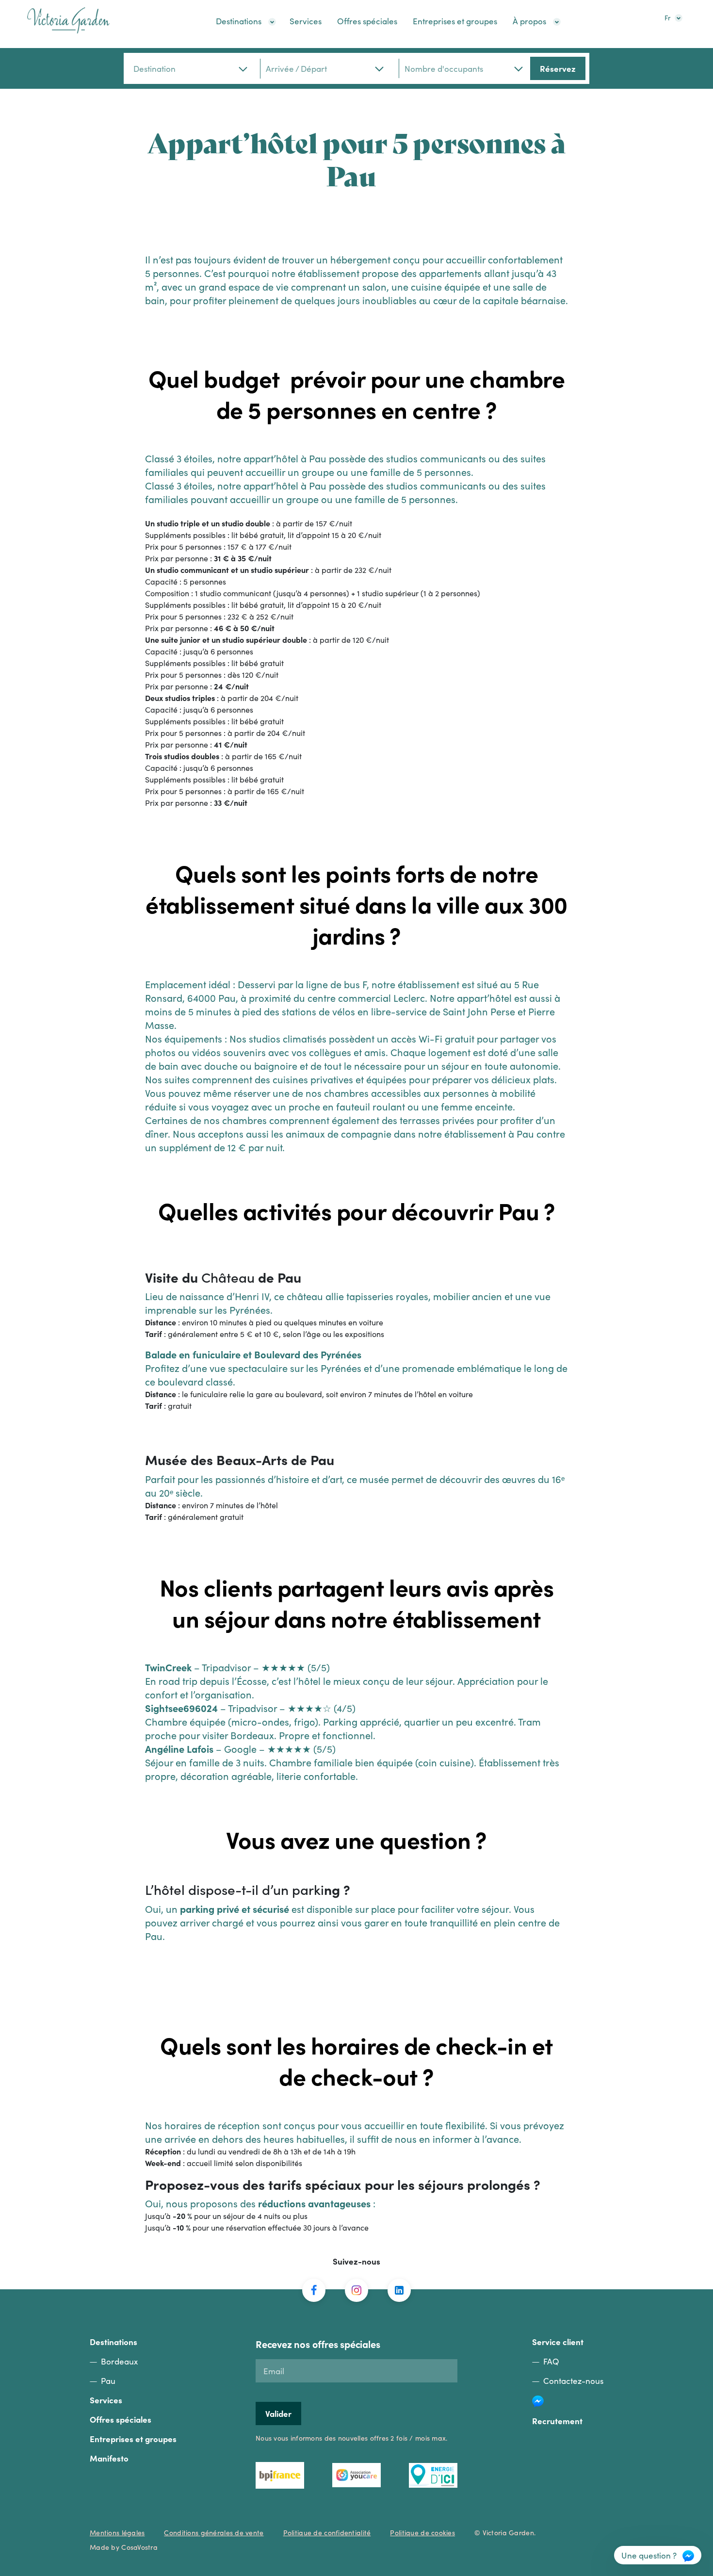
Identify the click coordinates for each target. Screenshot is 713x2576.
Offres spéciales (367, 21)
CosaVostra (139, 2547)
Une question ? (649, 2555)
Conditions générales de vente (214, 2532)
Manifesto (109, 2458)
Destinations (239, 21)
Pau (108, 2380)
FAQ (551, 2361)
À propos (529, 21)
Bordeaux (119, 2361)
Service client (558, 2342)
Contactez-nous (573, 2380)
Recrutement (557, 2421)
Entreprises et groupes (455, 21)
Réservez (558, 68)
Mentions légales (117, 2532)
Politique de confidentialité (327, 2532)
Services (306, 21)
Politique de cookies (422, 2532)
